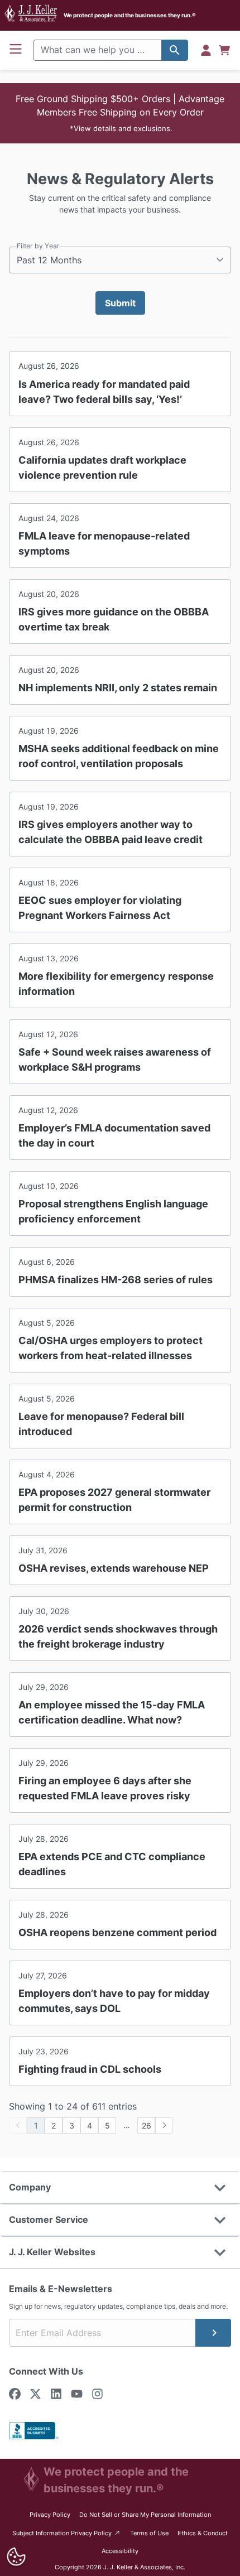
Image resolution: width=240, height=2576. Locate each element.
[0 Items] (224, 50)
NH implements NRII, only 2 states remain (118, 688)
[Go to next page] (164, 2125)
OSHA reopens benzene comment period (117, 1932)
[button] (120, 113)
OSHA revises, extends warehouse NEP (114, 1568)
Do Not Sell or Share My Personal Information (145, 2515)
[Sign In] (206, 50)
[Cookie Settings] (16, 2557)
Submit (120, 303)
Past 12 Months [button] (49, 260)
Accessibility (120, 2551)
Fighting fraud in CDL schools (90, 2069)
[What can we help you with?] (175, 50)
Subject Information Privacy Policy (67, 2533)
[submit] (213, 2333)
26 (147, 2125)
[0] (224, 50)
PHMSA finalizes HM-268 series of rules (116, 1280)
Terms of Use (149, 2533)
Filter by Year (38, 246)
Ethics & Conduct (203, 2533)
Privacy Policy (50, 2515)
